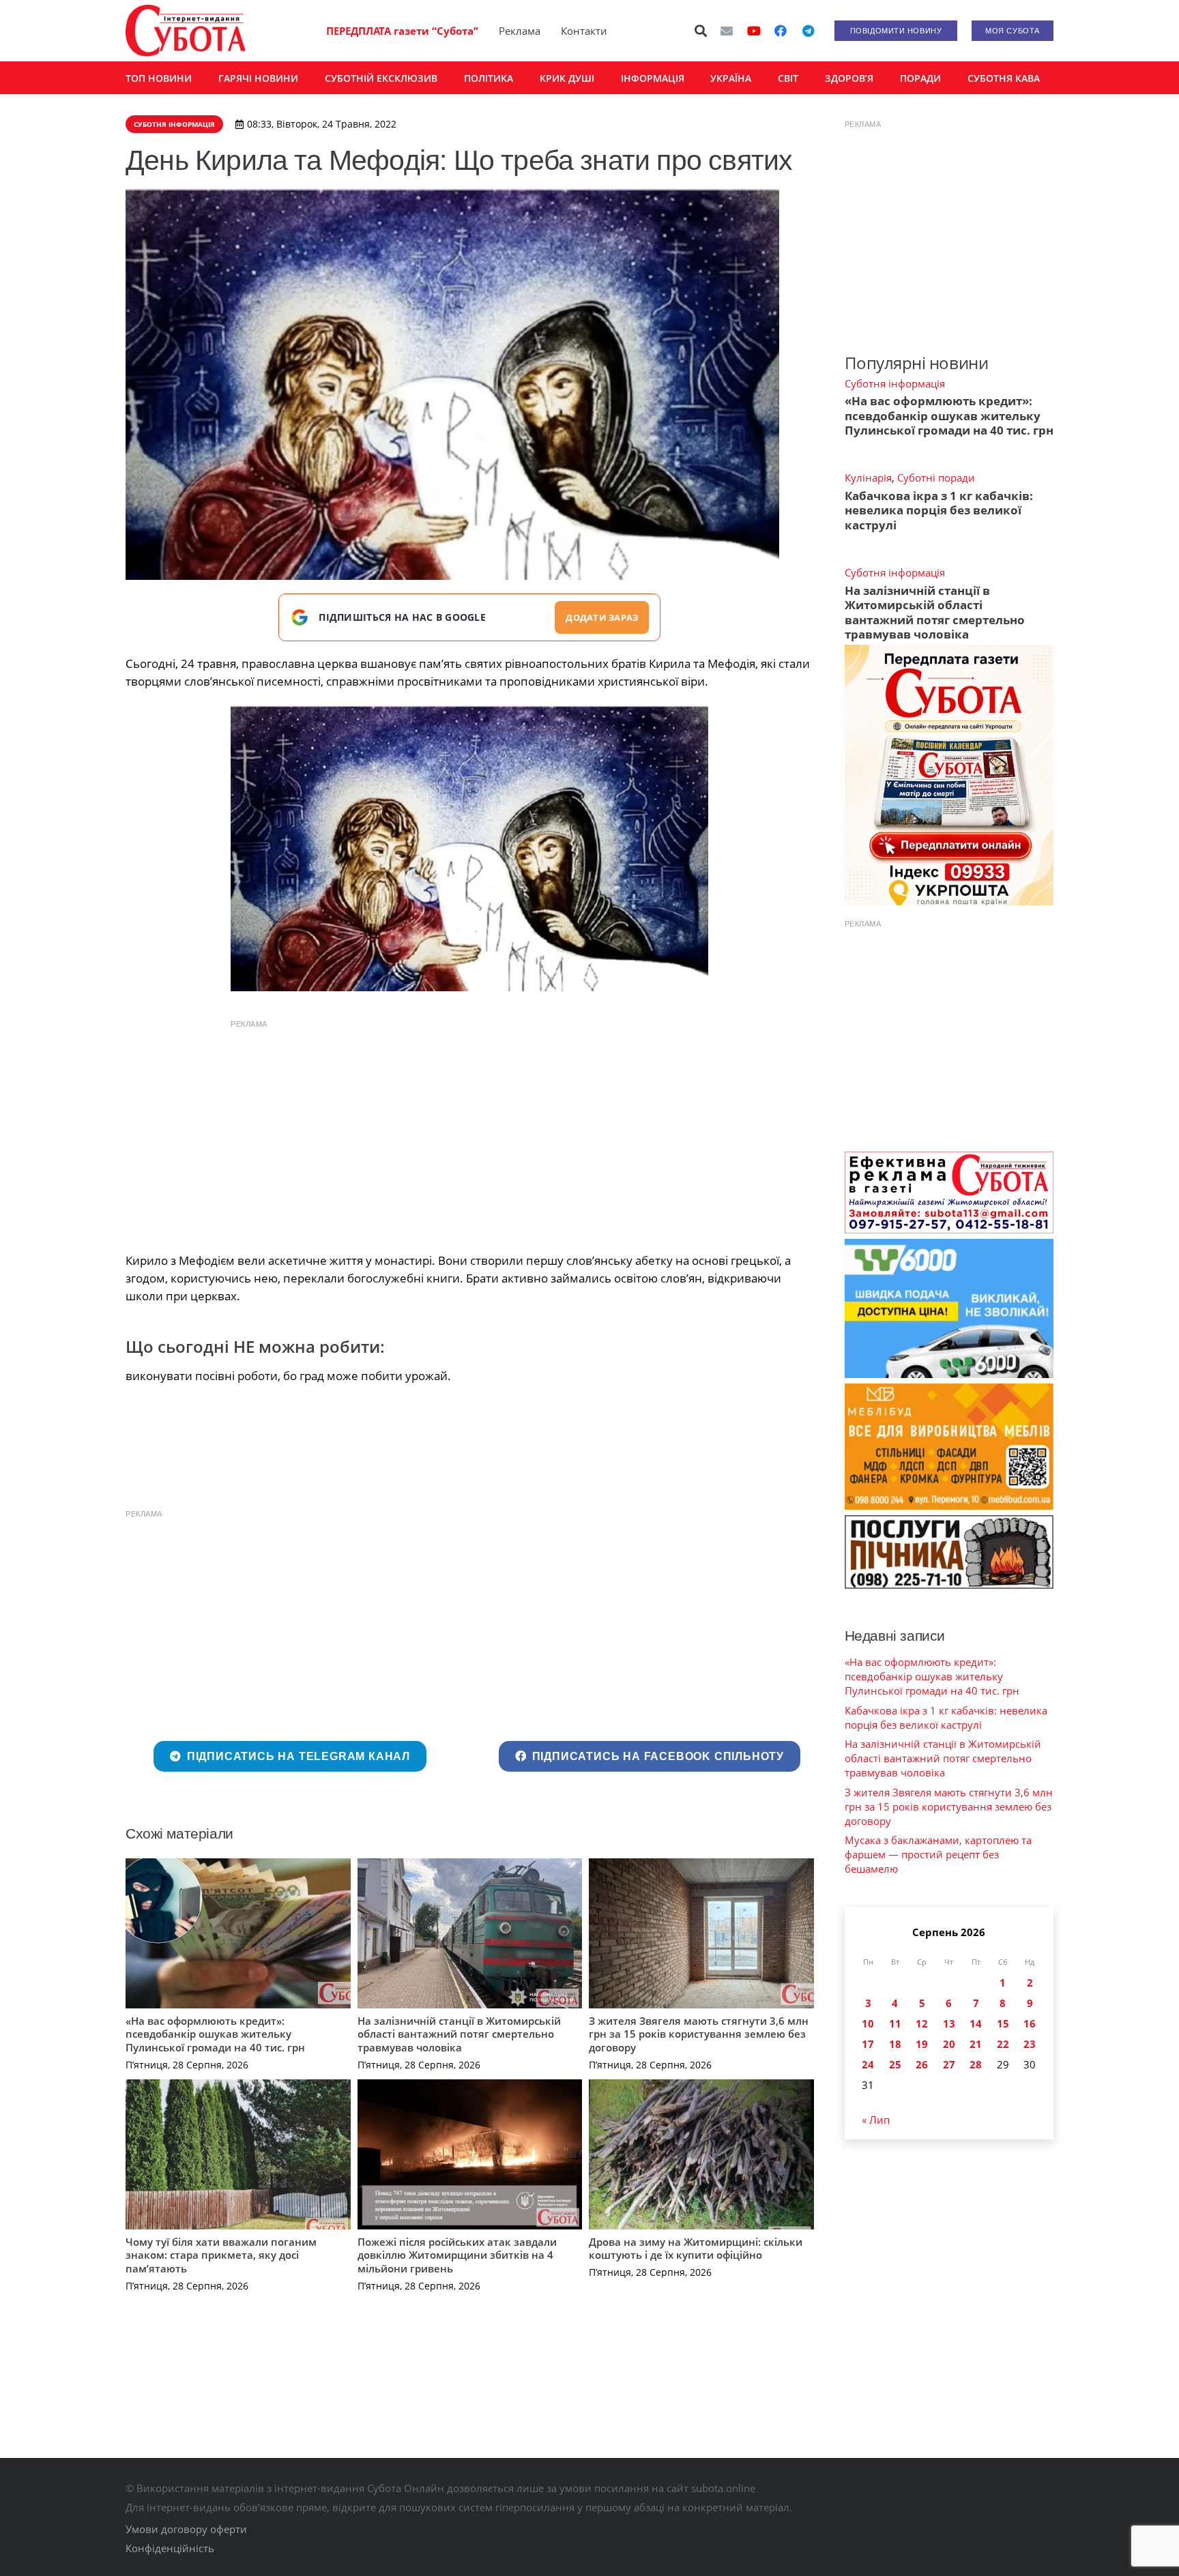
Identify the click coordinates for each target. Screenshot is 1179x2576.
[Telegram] (808, 31)
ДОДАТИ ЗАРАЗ (602, 617)
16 (1030, 2023)
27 (949, 2064)
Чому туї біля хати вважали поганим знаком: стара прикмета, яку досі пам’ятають (221, 2255)
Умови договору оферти (186, 2529)
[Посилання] (186, 31)
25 (895, 2064)
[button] (701, 31)
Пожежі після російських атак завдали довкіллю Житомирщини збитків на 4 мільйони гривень (457, 2255)
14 (976, 2023)
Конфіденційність (170, 2548)
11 (895, 2023)
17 (868, 2044)
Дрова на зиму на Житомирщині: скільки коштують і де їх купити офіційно (696, 2249)
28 (976, 2064)
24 (868, 2064)
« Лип (876, 2120)
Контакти (584, 31)
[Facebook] (781, 31)
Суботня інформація (895, 383)
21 (976, 2044)
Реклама (520, 31)
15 (1003, 2023)
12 (922, 2023)
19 (922, 2044)
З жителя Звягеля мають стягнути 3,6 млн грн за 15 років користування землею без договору (699, 2034)
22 (1003, 2044)
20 (949, 2044)
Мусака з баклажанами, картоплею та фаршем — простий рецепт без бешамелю (938, 1854)
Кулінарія (868, 478)
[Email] (727, 31)
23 (1030, 2044)
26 (922, 2064)
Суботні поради (936, 478)
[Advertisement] (469, 1132)
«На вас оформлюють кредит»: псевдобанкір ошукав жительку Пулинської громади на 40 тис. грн (215, 2034)
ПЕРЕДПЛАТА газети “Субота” (402, 31)
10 (868, 2023)
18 (895, 2044)
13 (949, 2023)
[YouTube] (754, 31)
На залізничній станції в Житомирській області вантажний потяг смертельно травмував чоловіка (459, 2034)
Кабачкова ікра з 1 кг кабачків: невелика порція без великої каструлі (939, 510)
